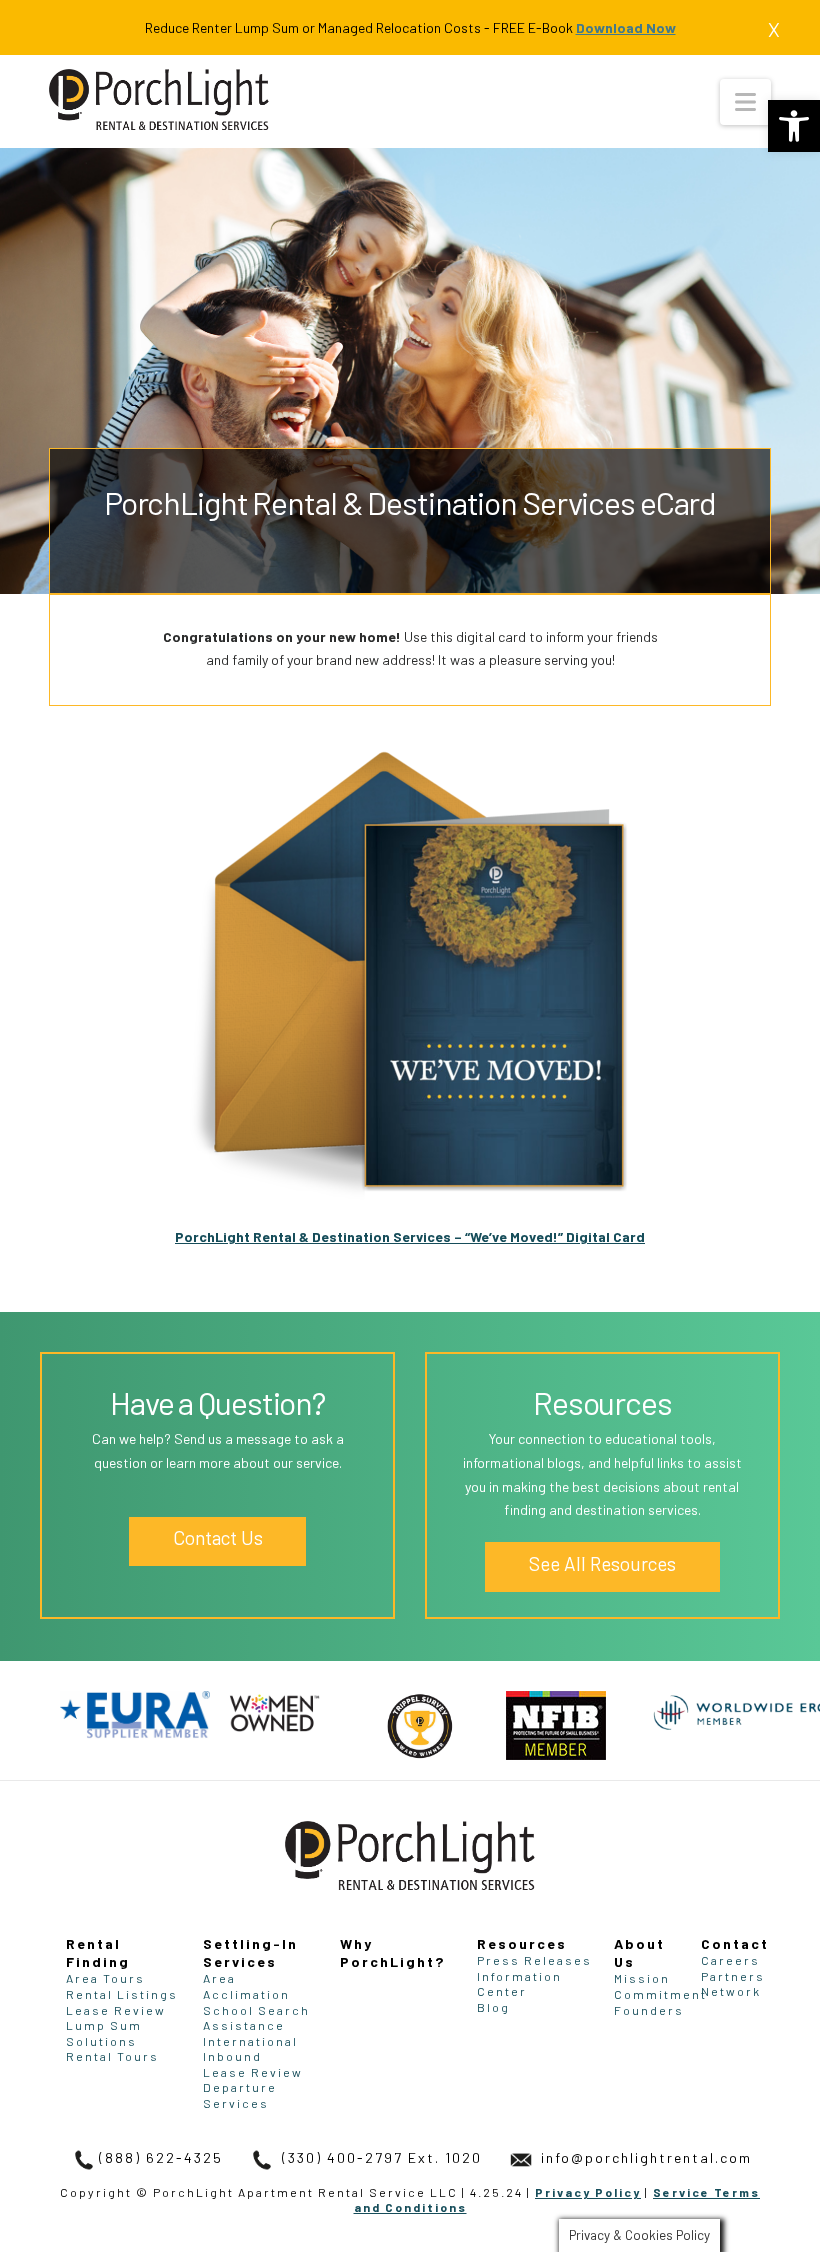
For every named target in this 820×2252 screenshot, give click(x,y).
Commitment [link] (660, 1994)
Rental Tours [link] (112, 2056)
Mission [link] (642, 1978)
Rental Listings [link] (122, 1994)
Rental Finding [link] (98, 1952)
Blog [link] (493, 2007)
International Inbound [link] (250, 2049)
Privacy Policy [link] (588, 2192)
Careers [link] (730, 1960)
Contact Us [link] (218, 1537)
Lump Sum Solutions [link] (104, 2033)
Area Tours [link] (105, 1978)
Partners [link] (733, 1976)
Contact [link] (735, 1943)
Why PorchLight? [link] (392, 1952)
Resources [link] (522, 1943)
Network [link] (731, 1991)
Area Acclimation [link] (246, 1986)
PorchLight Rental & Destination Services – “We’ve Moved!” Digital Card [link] (410, 1236)
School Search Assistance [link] (256, 2018)
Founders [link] (649, 2010)
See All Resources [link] (602, 1563)
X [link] (774, 29)
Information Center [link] (519, 1984)
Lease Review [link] (116, 2010)
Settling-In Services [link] (250, 1952)
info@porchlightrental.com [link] (644, 2157)
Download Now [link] (626, 27)
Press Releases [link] (534, 1960)
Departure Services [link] (240, 2095)
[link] (794, 126)
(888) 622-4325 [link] (161, 2157)
